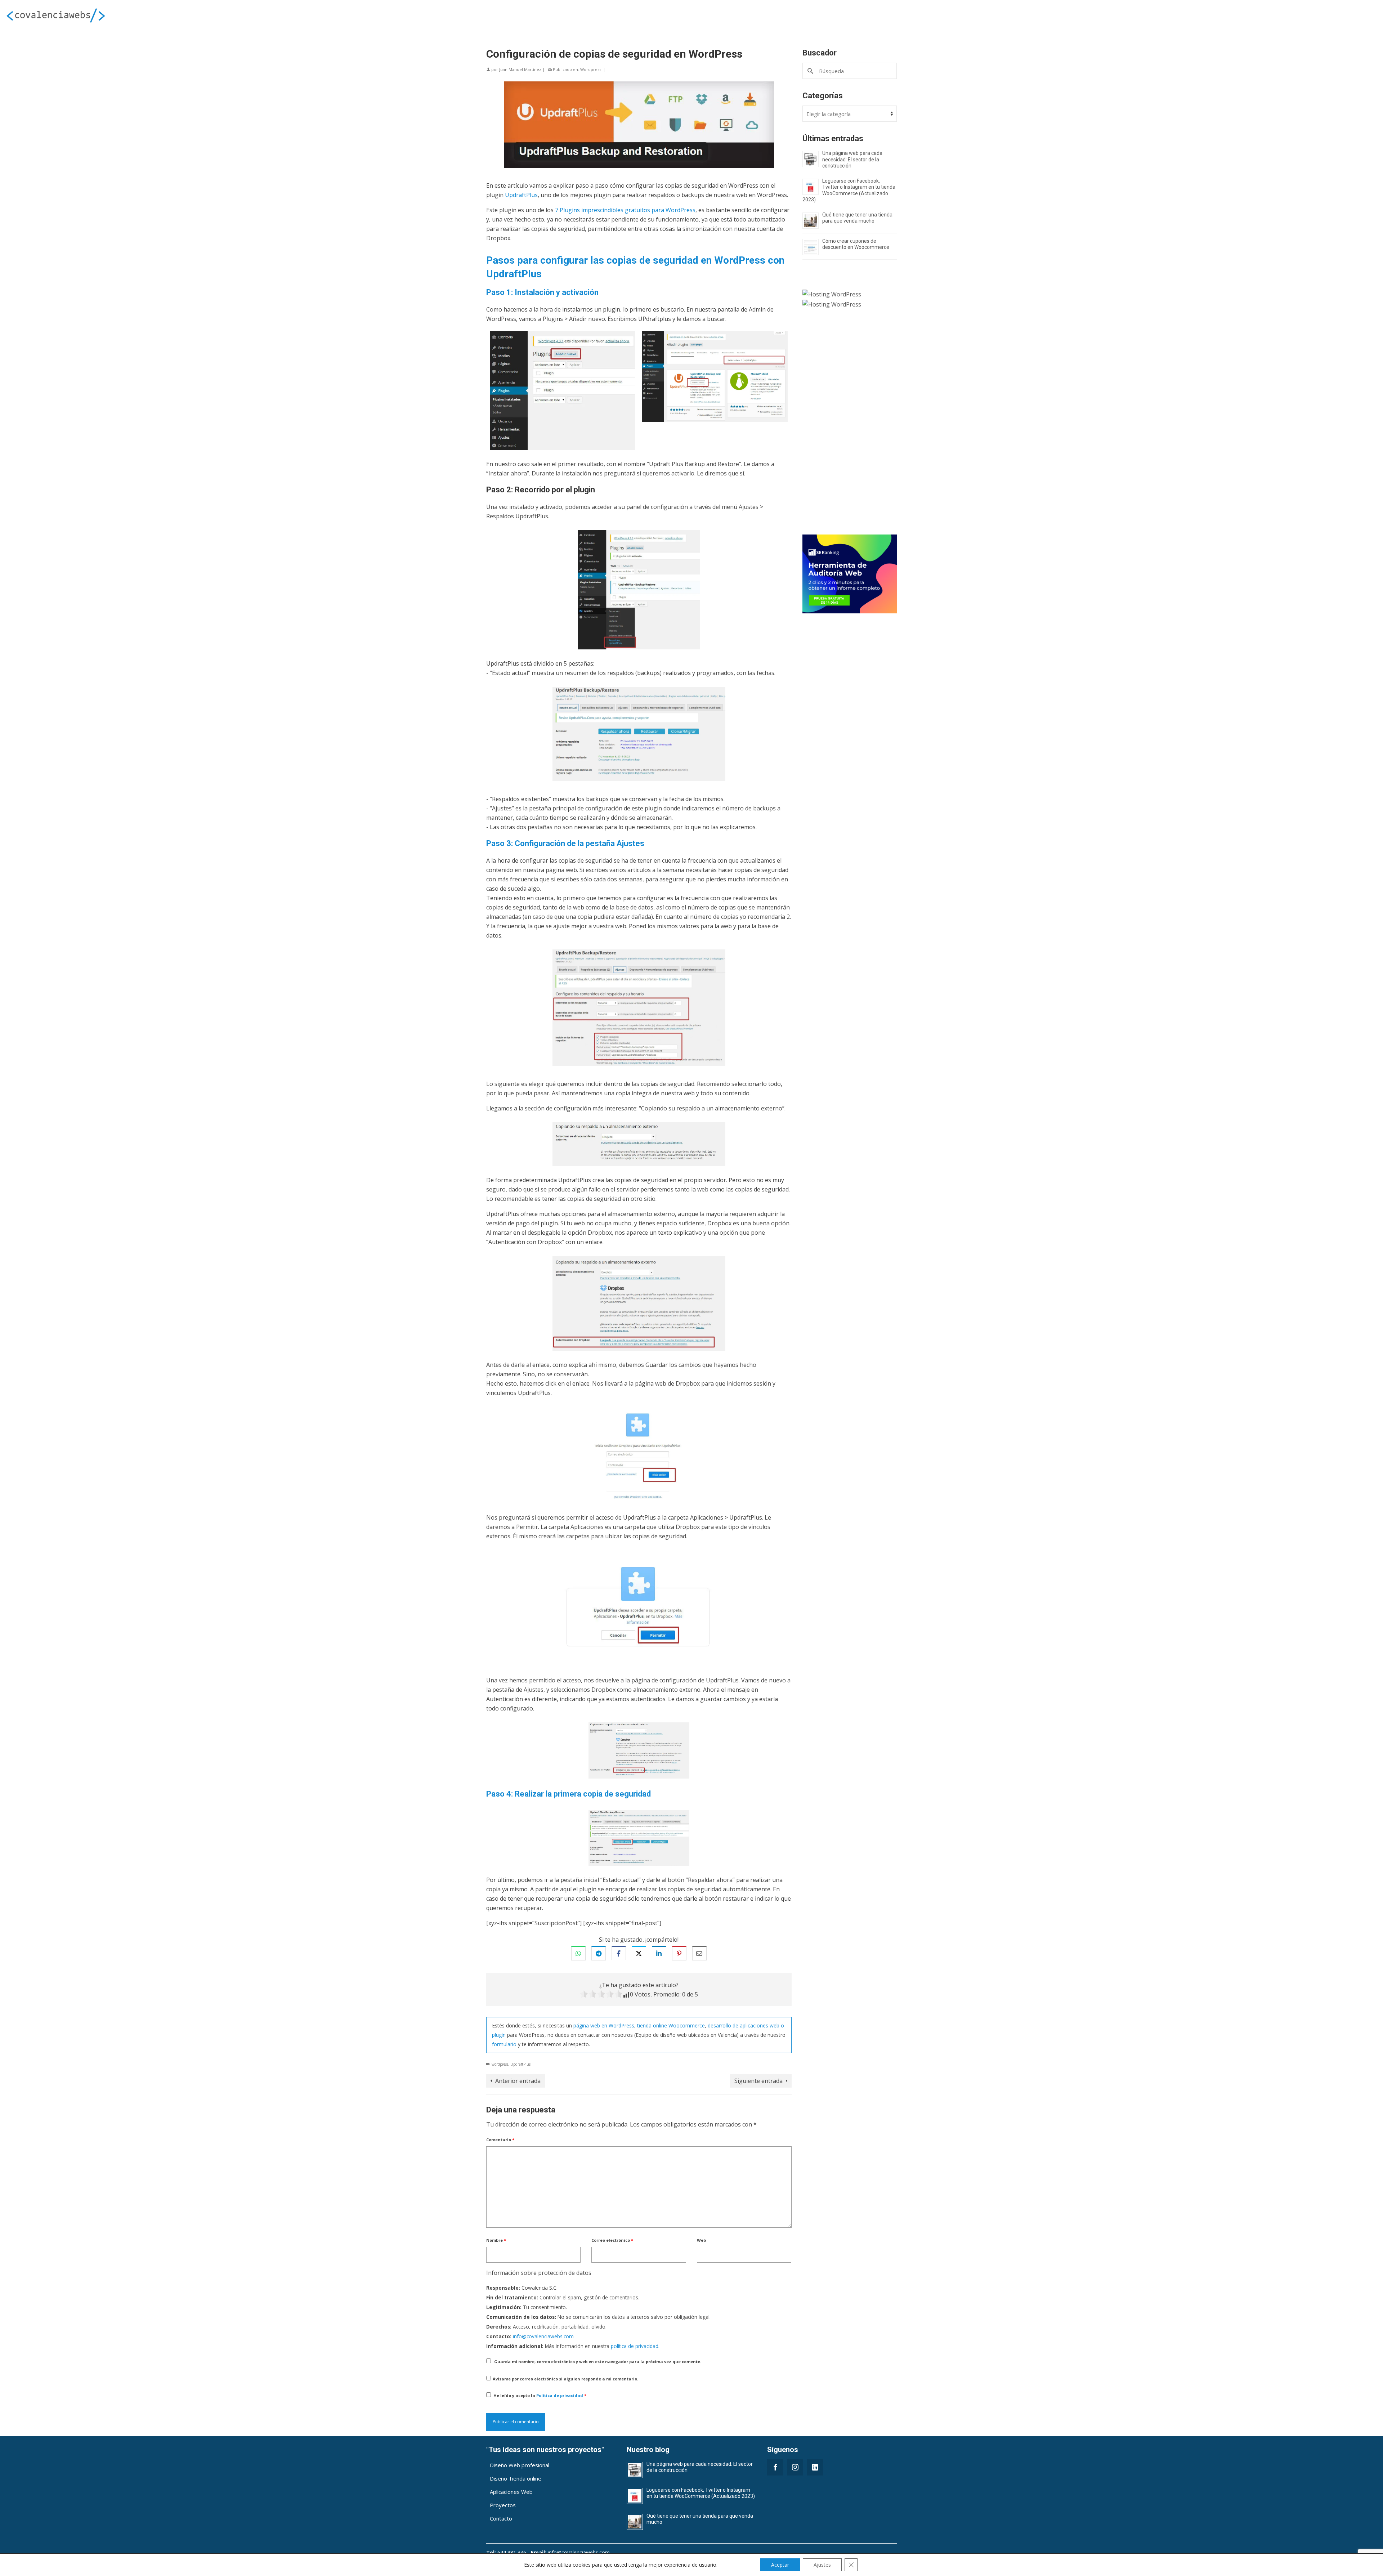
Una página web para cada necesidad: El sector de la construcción (852, 159)
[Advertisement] (850, 426)
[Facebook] (775, 2467)
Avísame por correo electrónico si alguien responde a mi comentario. (565, 2379)
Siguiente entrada (758, 2081)
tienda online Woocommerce (671, 2025)
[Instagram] (795, 2467)
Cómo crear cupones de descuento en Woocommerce (856, 244)
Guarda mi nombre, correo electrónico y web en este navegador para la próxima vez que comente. (598, 2362)
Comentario (500, 2140)
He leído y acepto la (540, 2395)
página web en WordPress (604, 2025)
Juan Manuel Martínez (520, 69)
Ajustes (822, 2565)
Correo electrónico (612, 2240)
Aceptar (780, 2565)
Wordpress (591, 69)
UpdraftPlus (521, 195)
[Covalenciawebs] (230, 15)
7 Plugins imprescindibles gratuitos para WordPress (625, 210)
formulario (504, 2044)
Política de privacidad (560, 2395)
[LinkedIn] (815, 2467)
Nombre (496, 2240)
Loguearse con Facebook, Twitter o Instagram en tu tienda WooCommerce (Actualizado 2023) (849, 190)
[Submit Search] (811, 71)
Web (701, 2240)
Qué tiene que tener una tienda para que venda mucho (857, 218)
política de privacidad (635, 2346)
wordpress (500, 2064)
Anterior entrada (518, 2081)
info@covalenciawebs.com (543, 2336)
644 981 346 (512, 2552)
